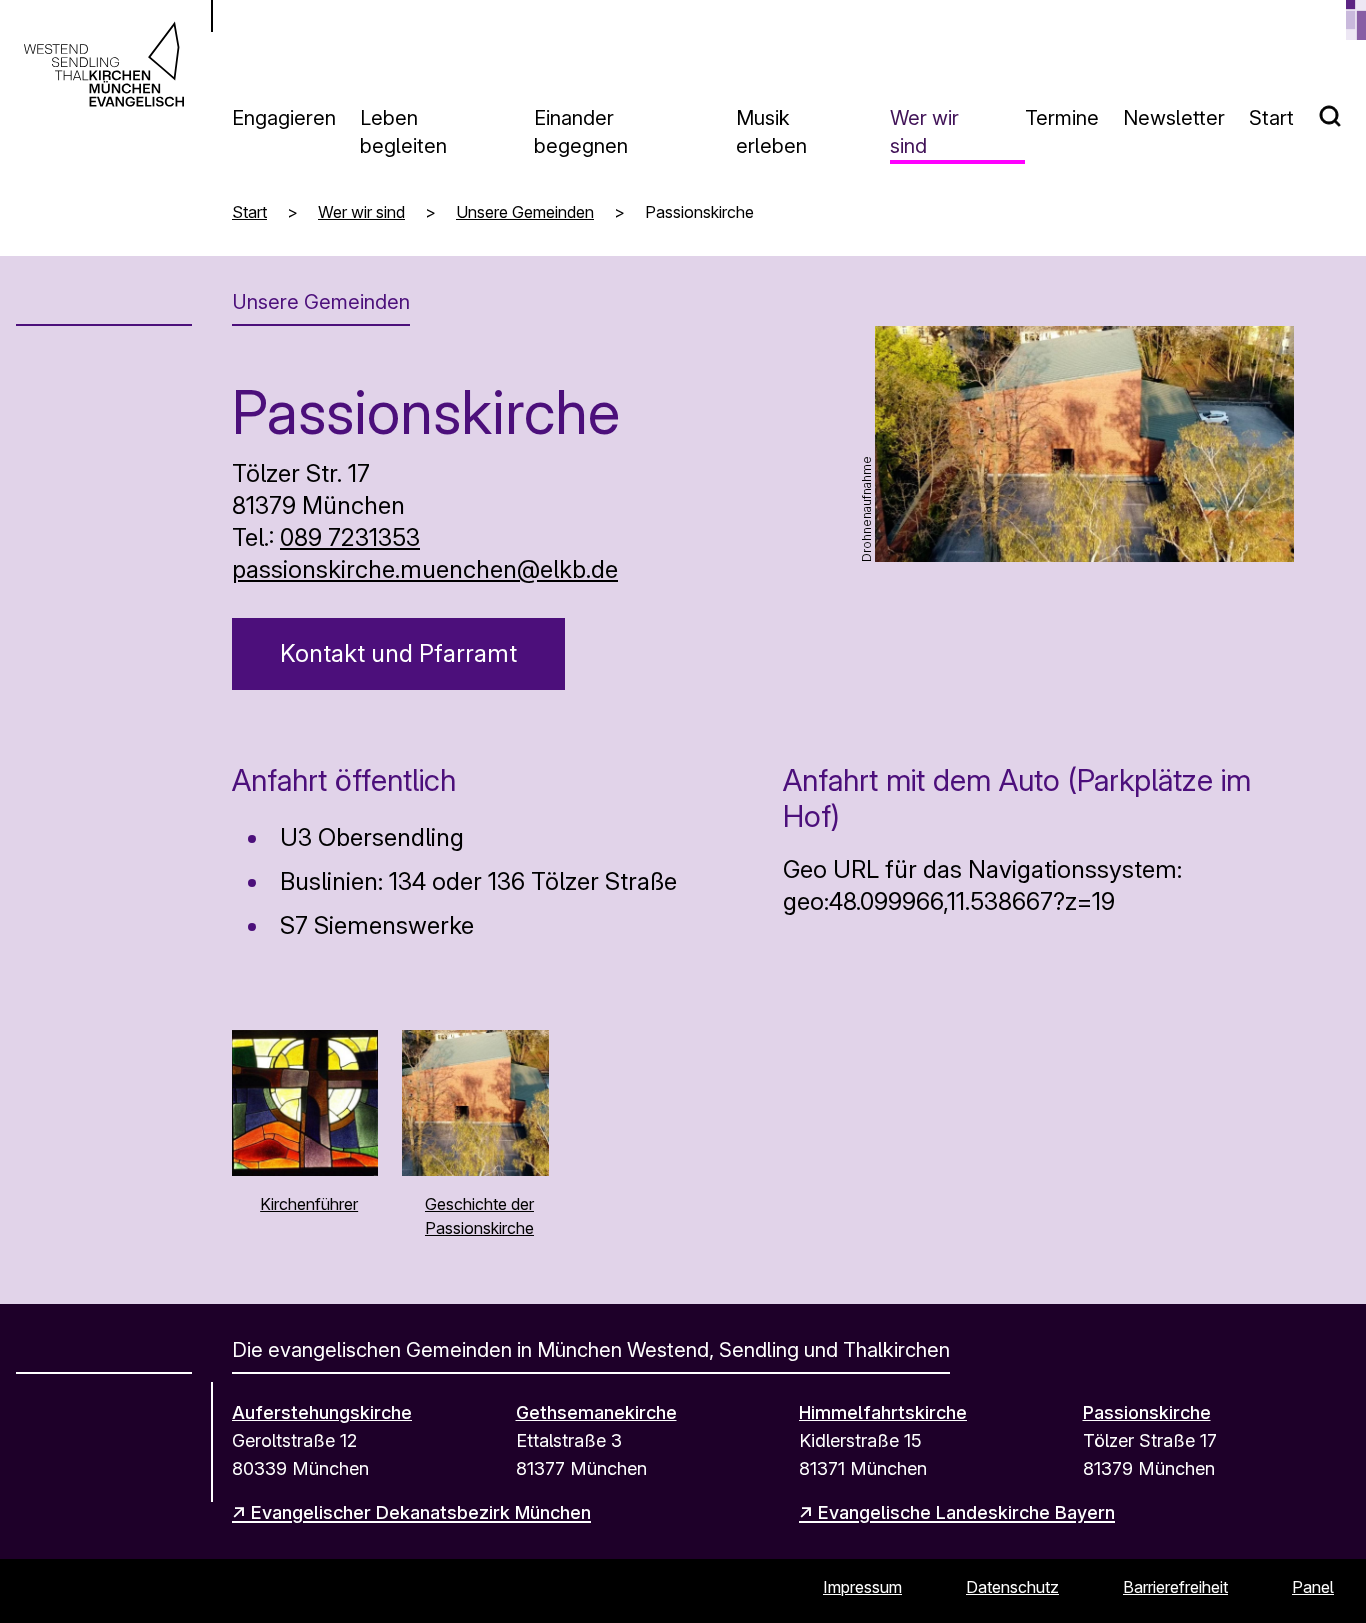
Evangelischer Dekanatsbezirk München (421, 1512)
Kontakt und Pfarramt (398, 653)
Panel (1313, 1587)
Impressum (862, 1587)
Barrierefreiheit (1175, 1587)
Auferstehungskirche (322, 1412)
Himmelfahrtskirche (883, 1412)
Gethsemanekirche (596, 1412)
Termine (1062, 118)
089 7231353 (350, 537)
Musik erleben (771, 132)
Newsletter (1174, 118)
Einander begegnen (581, 132)
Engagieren (284, 118)
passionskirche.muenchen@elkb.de (425, 569)
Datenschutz (1012, 1587)
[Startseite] (104, 64)
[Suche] (1342, 108)
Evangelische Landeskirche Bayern (966, 1512)
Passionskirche (1147, 1412)
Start (1271, 118)
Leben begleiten (403, 132)
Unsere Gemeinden (525, 212)
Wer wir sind (924, 132)
